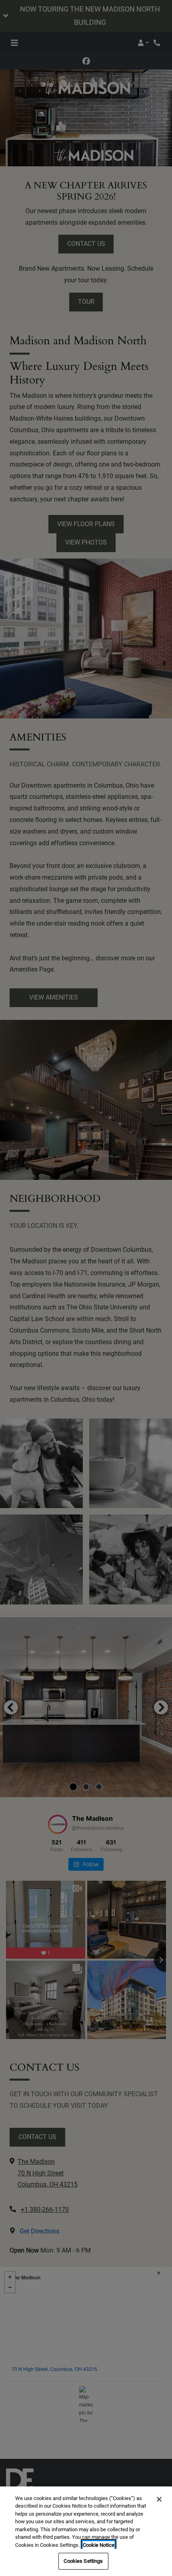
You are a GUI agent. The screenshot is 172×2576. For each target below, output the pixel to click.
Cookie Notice (99, 2545)
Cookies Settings (83, 2561)
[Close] (159, 2499)
